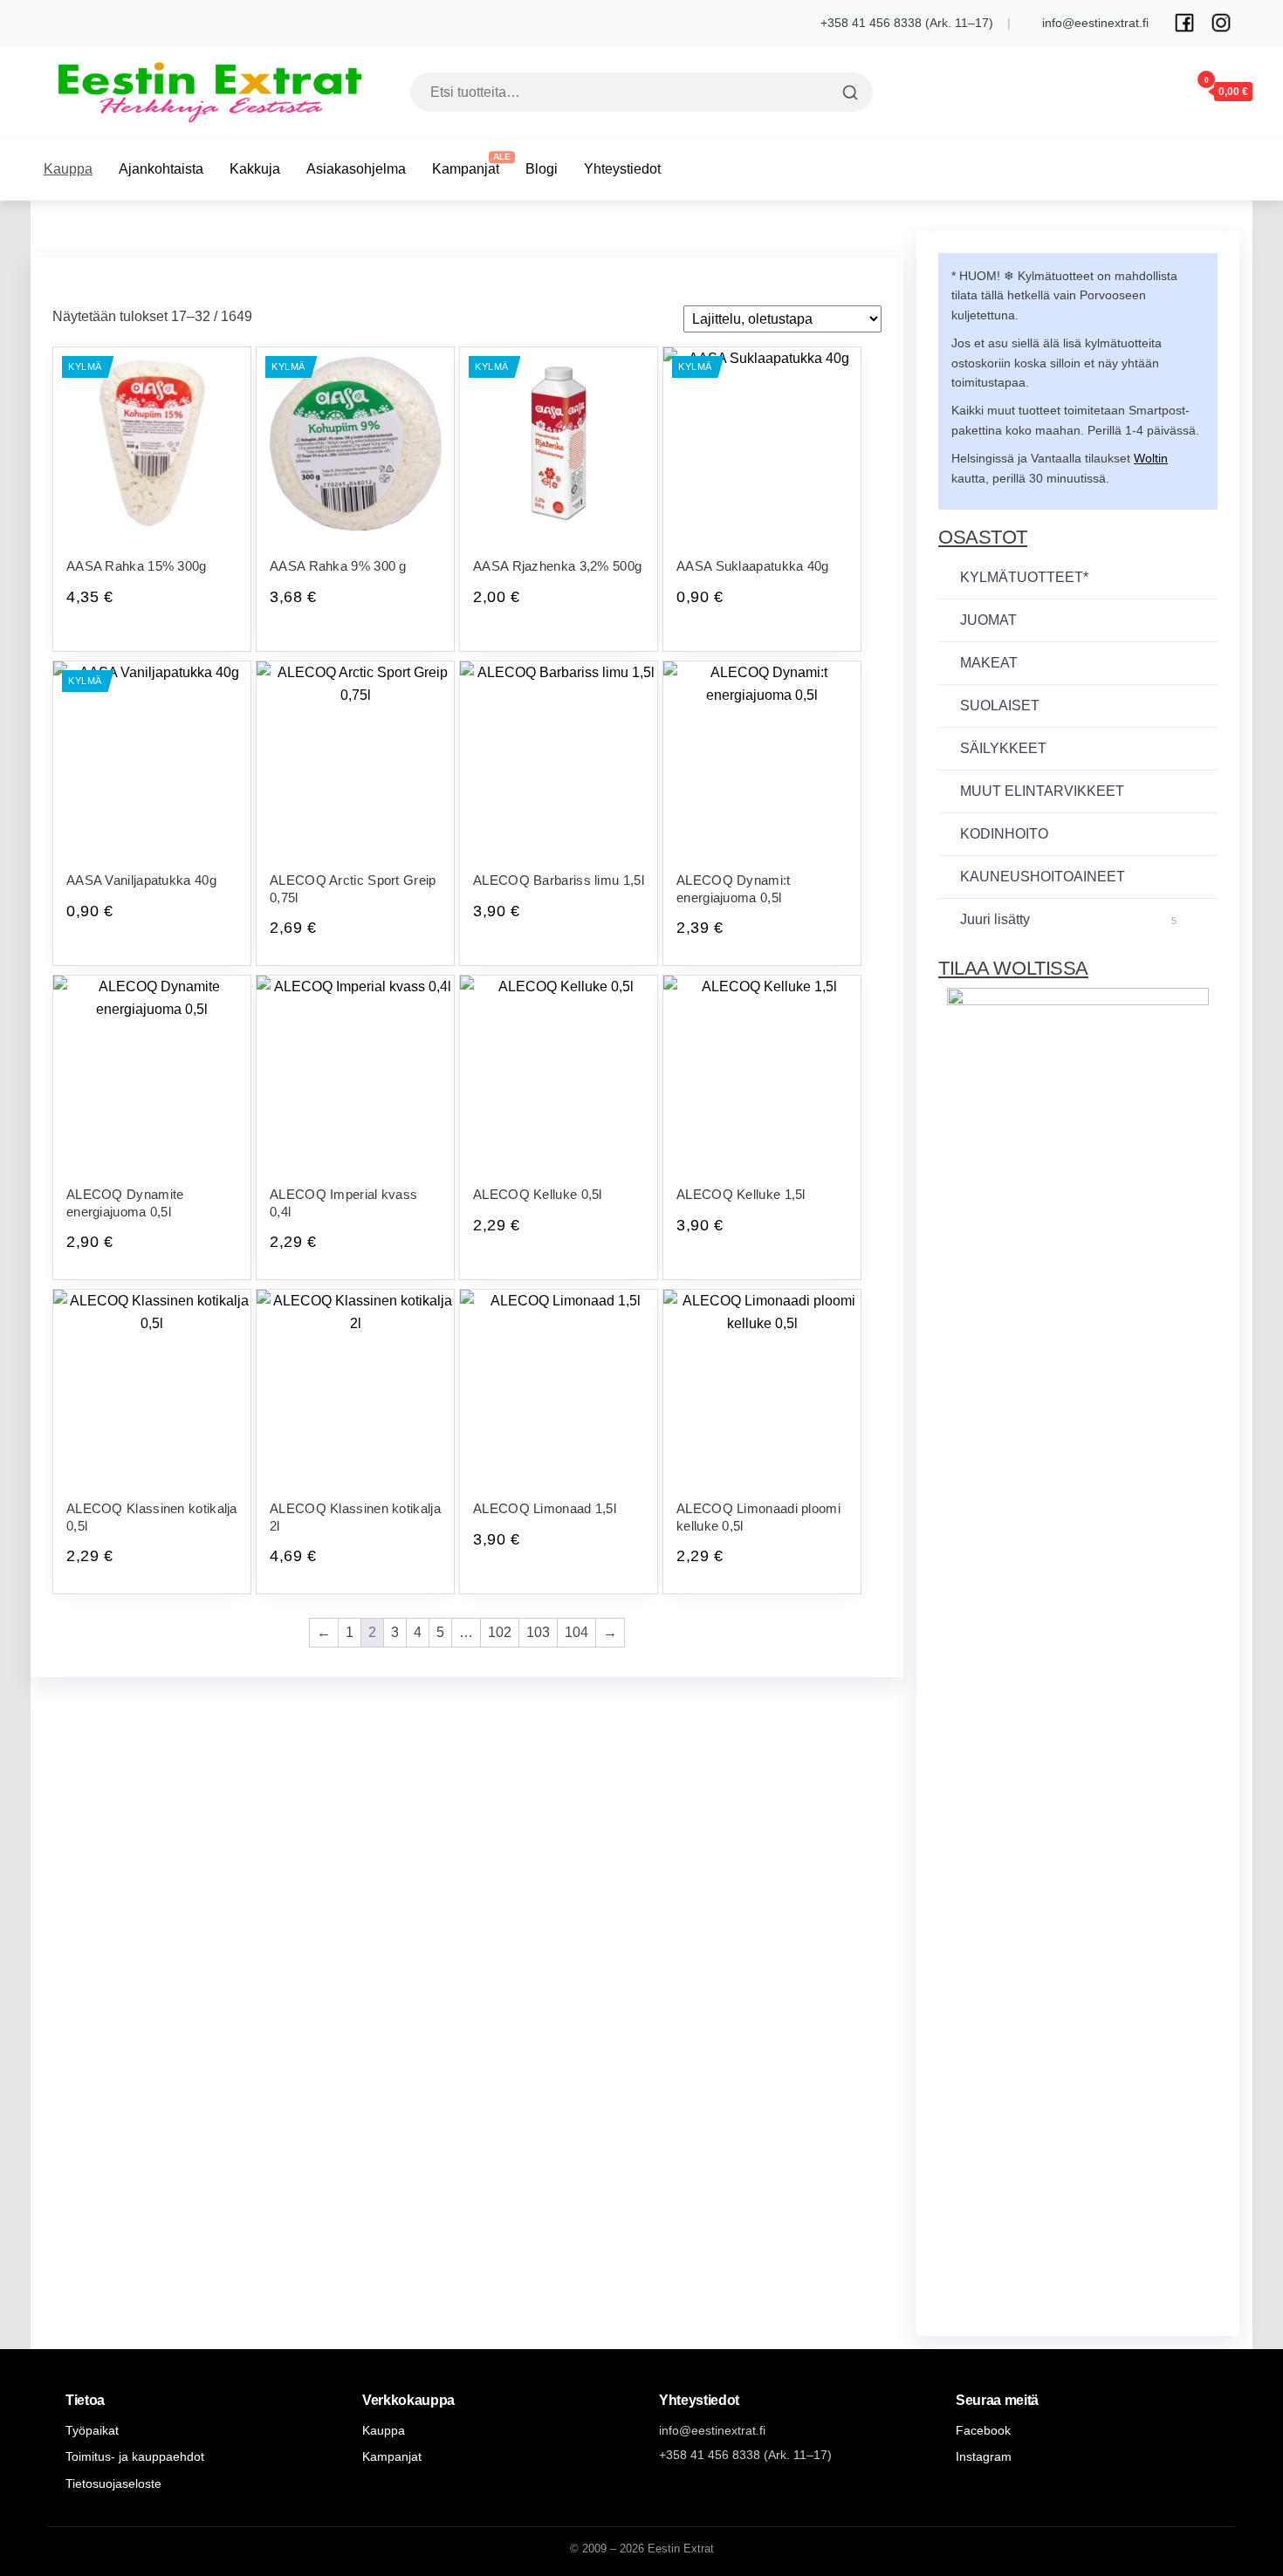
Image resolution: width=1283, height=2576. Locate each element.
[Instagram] (1221, 23)
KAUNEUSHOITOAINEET (1043, 877)
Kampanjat (466, 169)
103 (538, 1632)
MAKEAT (989, 663)
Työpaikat (92, 2430)
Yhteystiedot (622, 169)
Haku (848, 92)
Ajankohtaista (161, 169)
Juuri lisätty (1068, 919)
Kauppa (68, 169)
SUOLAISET (1000, 706)
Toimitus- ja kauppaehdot (135, 2456)
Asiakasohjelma (356, 169)
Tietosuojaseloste (113, 2484)
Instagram (984, 2456)
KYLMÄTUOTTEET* (1024, 577)
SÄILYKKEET (1003, 748)
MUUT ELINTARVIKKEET (1042, 791)
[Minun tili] (1155, 91)
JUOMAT (988, 620)
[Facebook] (1184, 23)
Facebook (983, 2430)
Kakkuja (255, 169)
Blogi (542, 169)
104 (576, 1632)
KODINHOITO (1004, 834)
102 (500, 1632)
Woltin (1151, 458)
